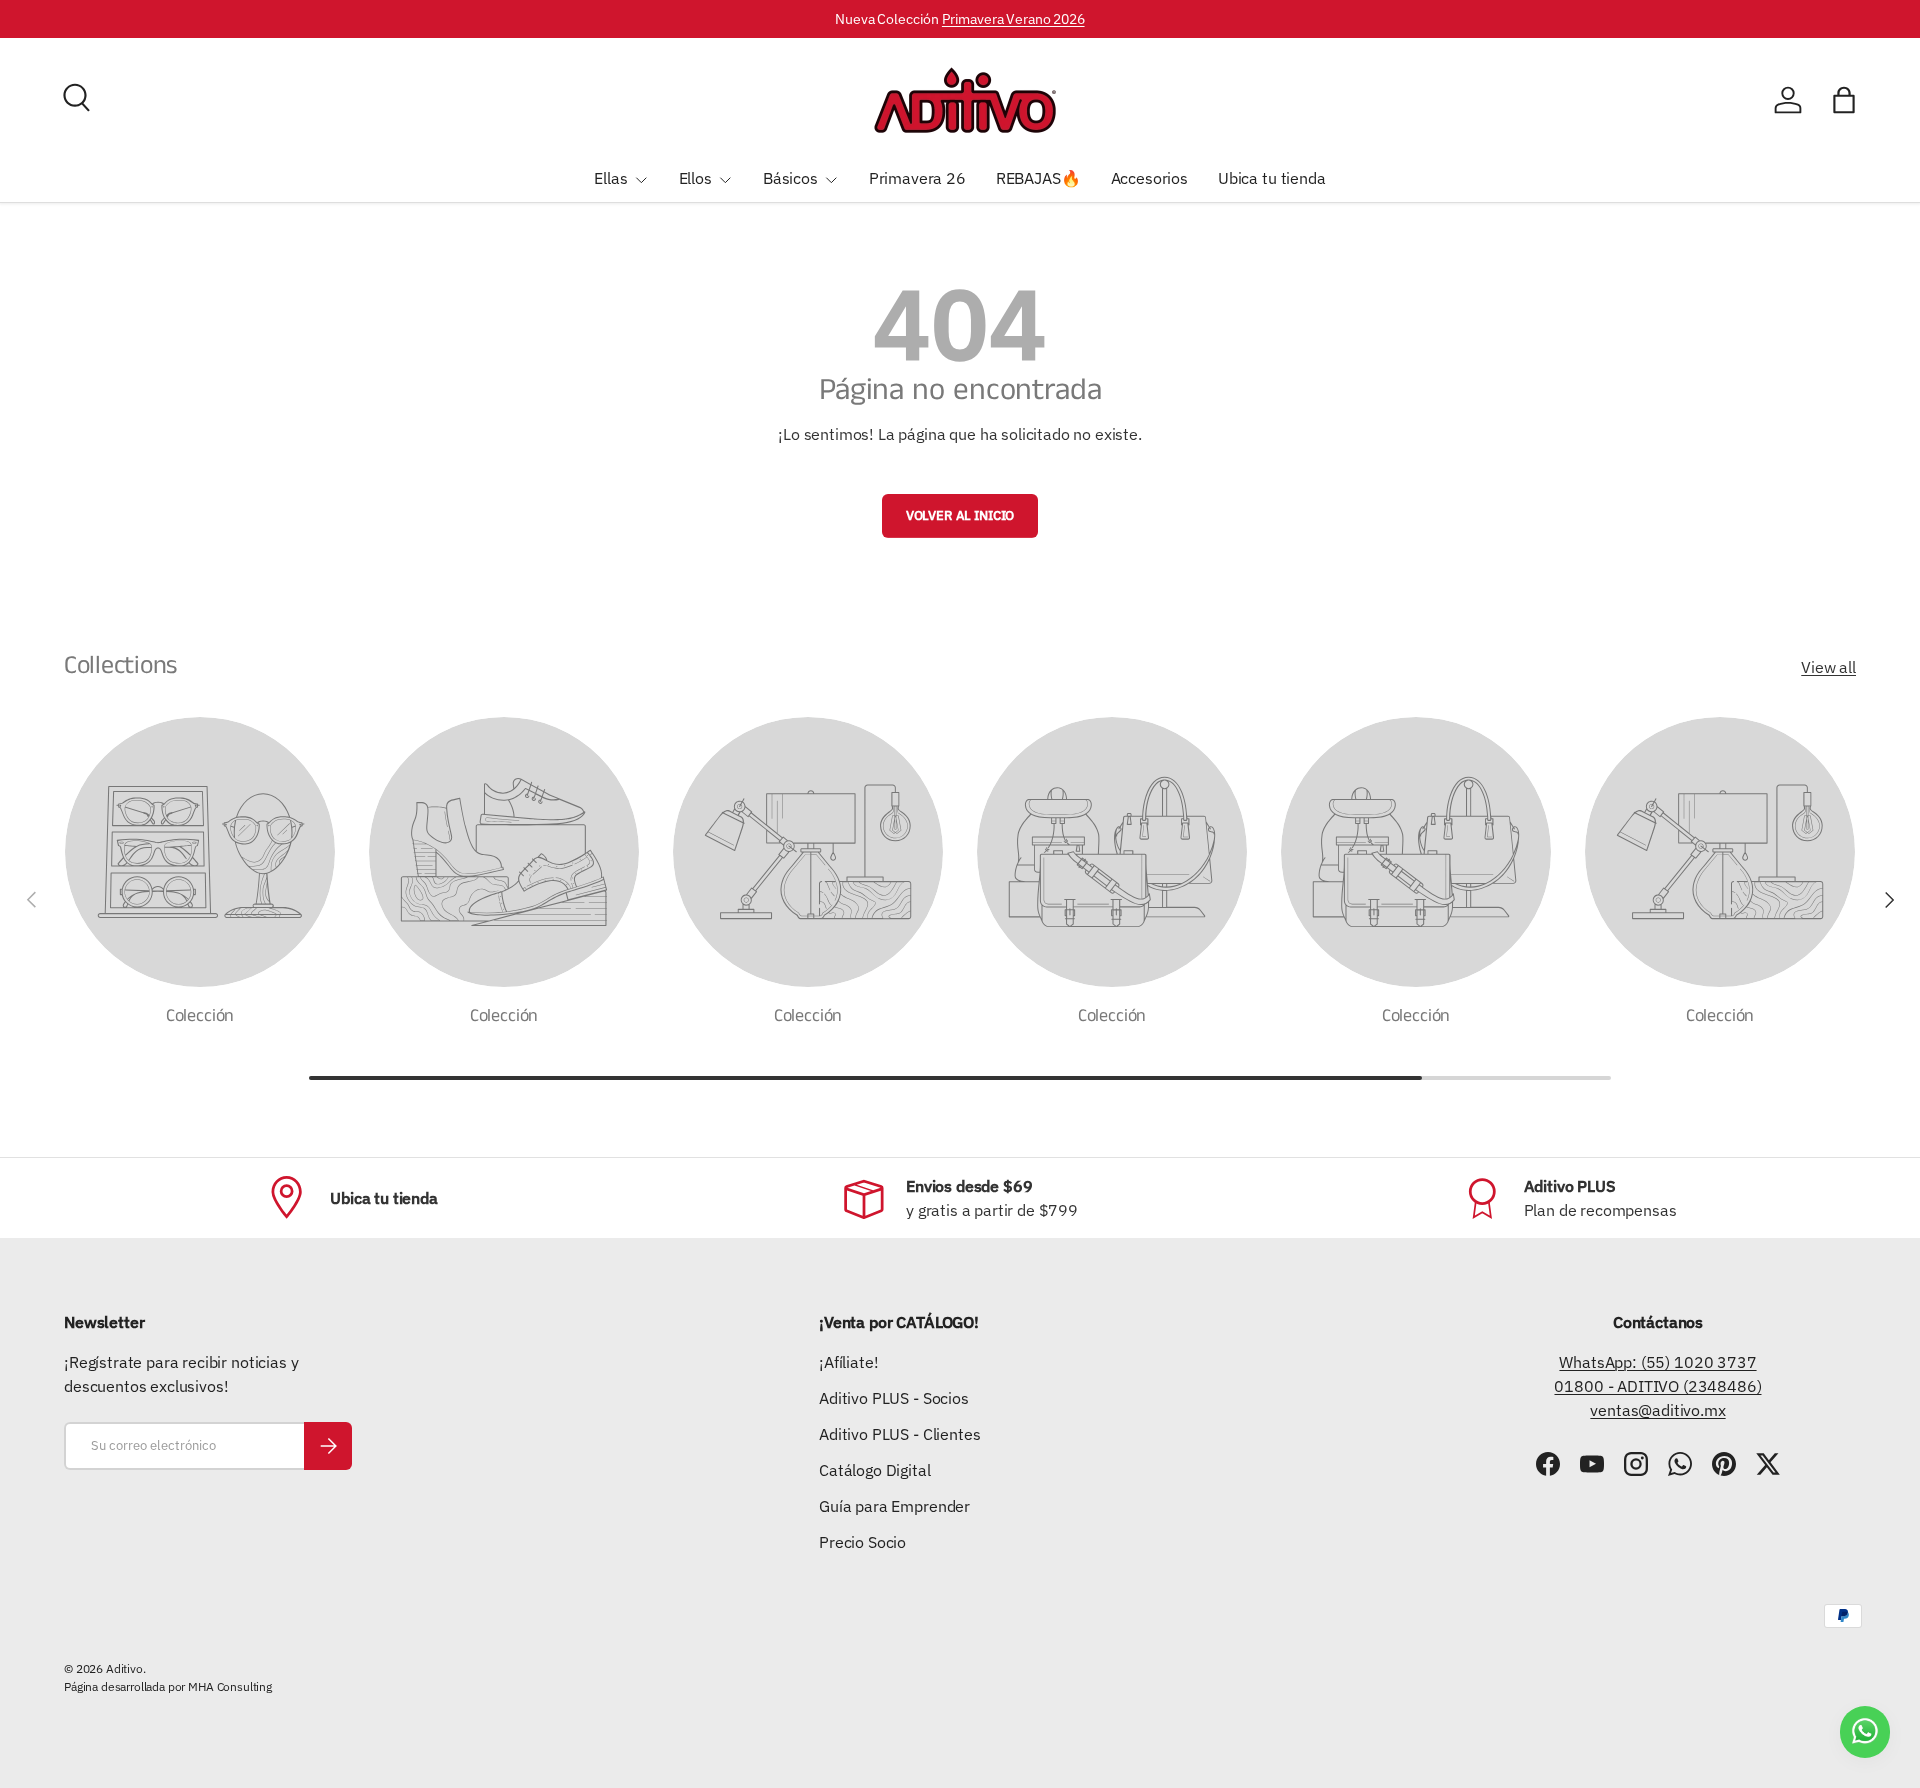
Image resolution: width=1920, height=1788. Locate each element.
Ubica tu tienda (1272, 178)
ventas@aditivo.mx (1657, 1410)
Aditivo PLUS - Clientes (899, 1434)
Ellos (695, 178)
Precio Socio (862, 1542)
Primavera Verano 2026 (1013, 18)
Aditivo (124, 1668)
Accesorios (1149, 178)
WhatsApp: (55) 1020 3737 (1657, 1362)
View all (1828, 667)
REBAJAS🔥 (1038, 178)
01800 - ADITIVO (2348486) (1657, 1386)
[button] (1844, 100)
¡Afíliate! (848, 1362)
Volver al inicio (960, 515)
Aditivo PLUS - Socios (894, 1398)
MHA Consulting (230, 1686)
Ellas (610, 178)
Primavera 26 (917, 178)
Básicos (790, 178)
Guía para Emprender (894, 1506)
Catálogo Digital (874, 1470)
